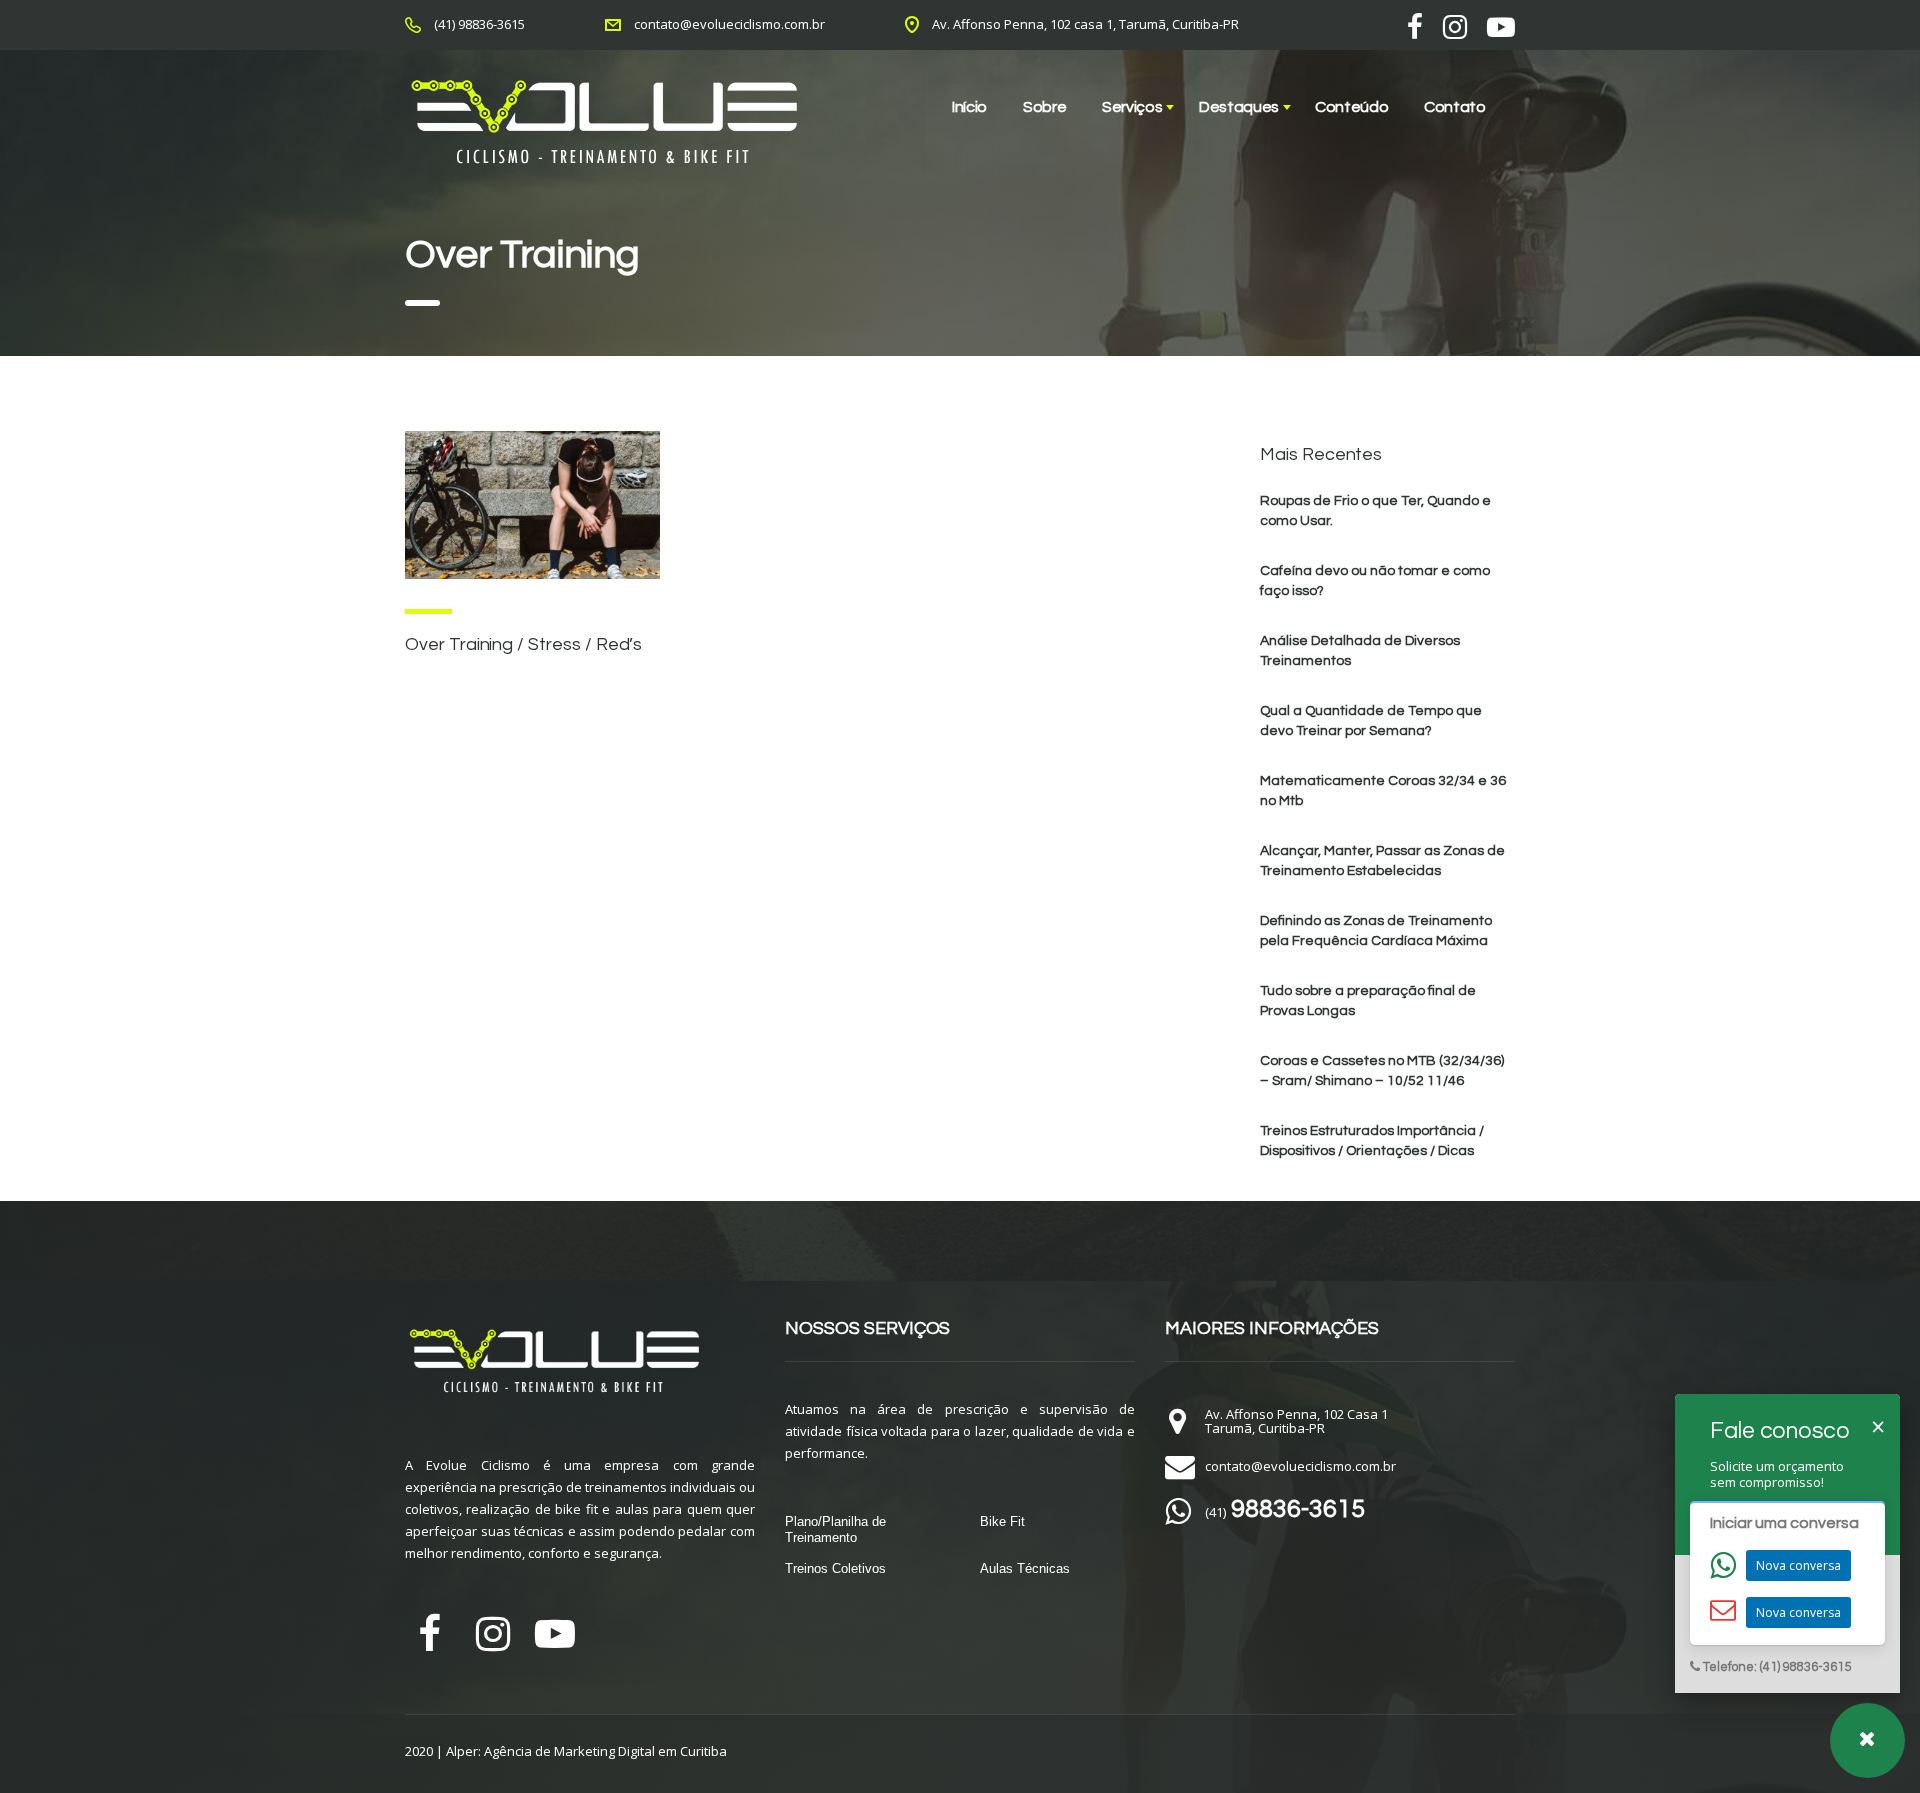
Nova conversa (1798, 1565)
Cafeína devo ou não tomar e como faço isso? (1375, 581)
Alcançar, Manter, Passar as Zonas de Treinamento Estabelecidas (1382, 861)
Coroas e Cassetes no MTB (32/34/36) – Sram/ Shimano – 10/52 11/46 (1382, 1071)
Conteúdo (1351, 107)
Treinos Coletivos (835, 1568)
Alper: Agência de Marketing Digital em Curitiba (586, 1751)
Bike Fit (1002, 1521)
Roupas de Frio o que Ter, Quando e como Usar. (1375, 511)
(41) (1285, 1512)
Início (969, 107)
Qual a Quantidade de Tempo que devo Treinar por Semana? (1371, 721)
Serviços (1132, 107)
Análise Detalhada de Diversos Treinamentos (1360, 651)
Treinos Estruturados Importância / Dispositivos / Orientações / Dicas (1372, 1141)
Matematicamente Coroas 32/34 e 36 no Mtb (1383, 791)
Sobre (1044, 107)
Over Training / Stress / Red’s (523, 644)
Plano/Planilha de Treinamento (835, 1529)
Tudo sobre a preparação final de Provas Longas (1368, 1001)
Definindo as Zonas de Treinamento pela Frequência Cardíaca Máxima (1376, 931)
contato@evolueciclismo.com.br (729, 24)
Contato (1455, 107)
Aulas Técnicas (1025, 1568)
